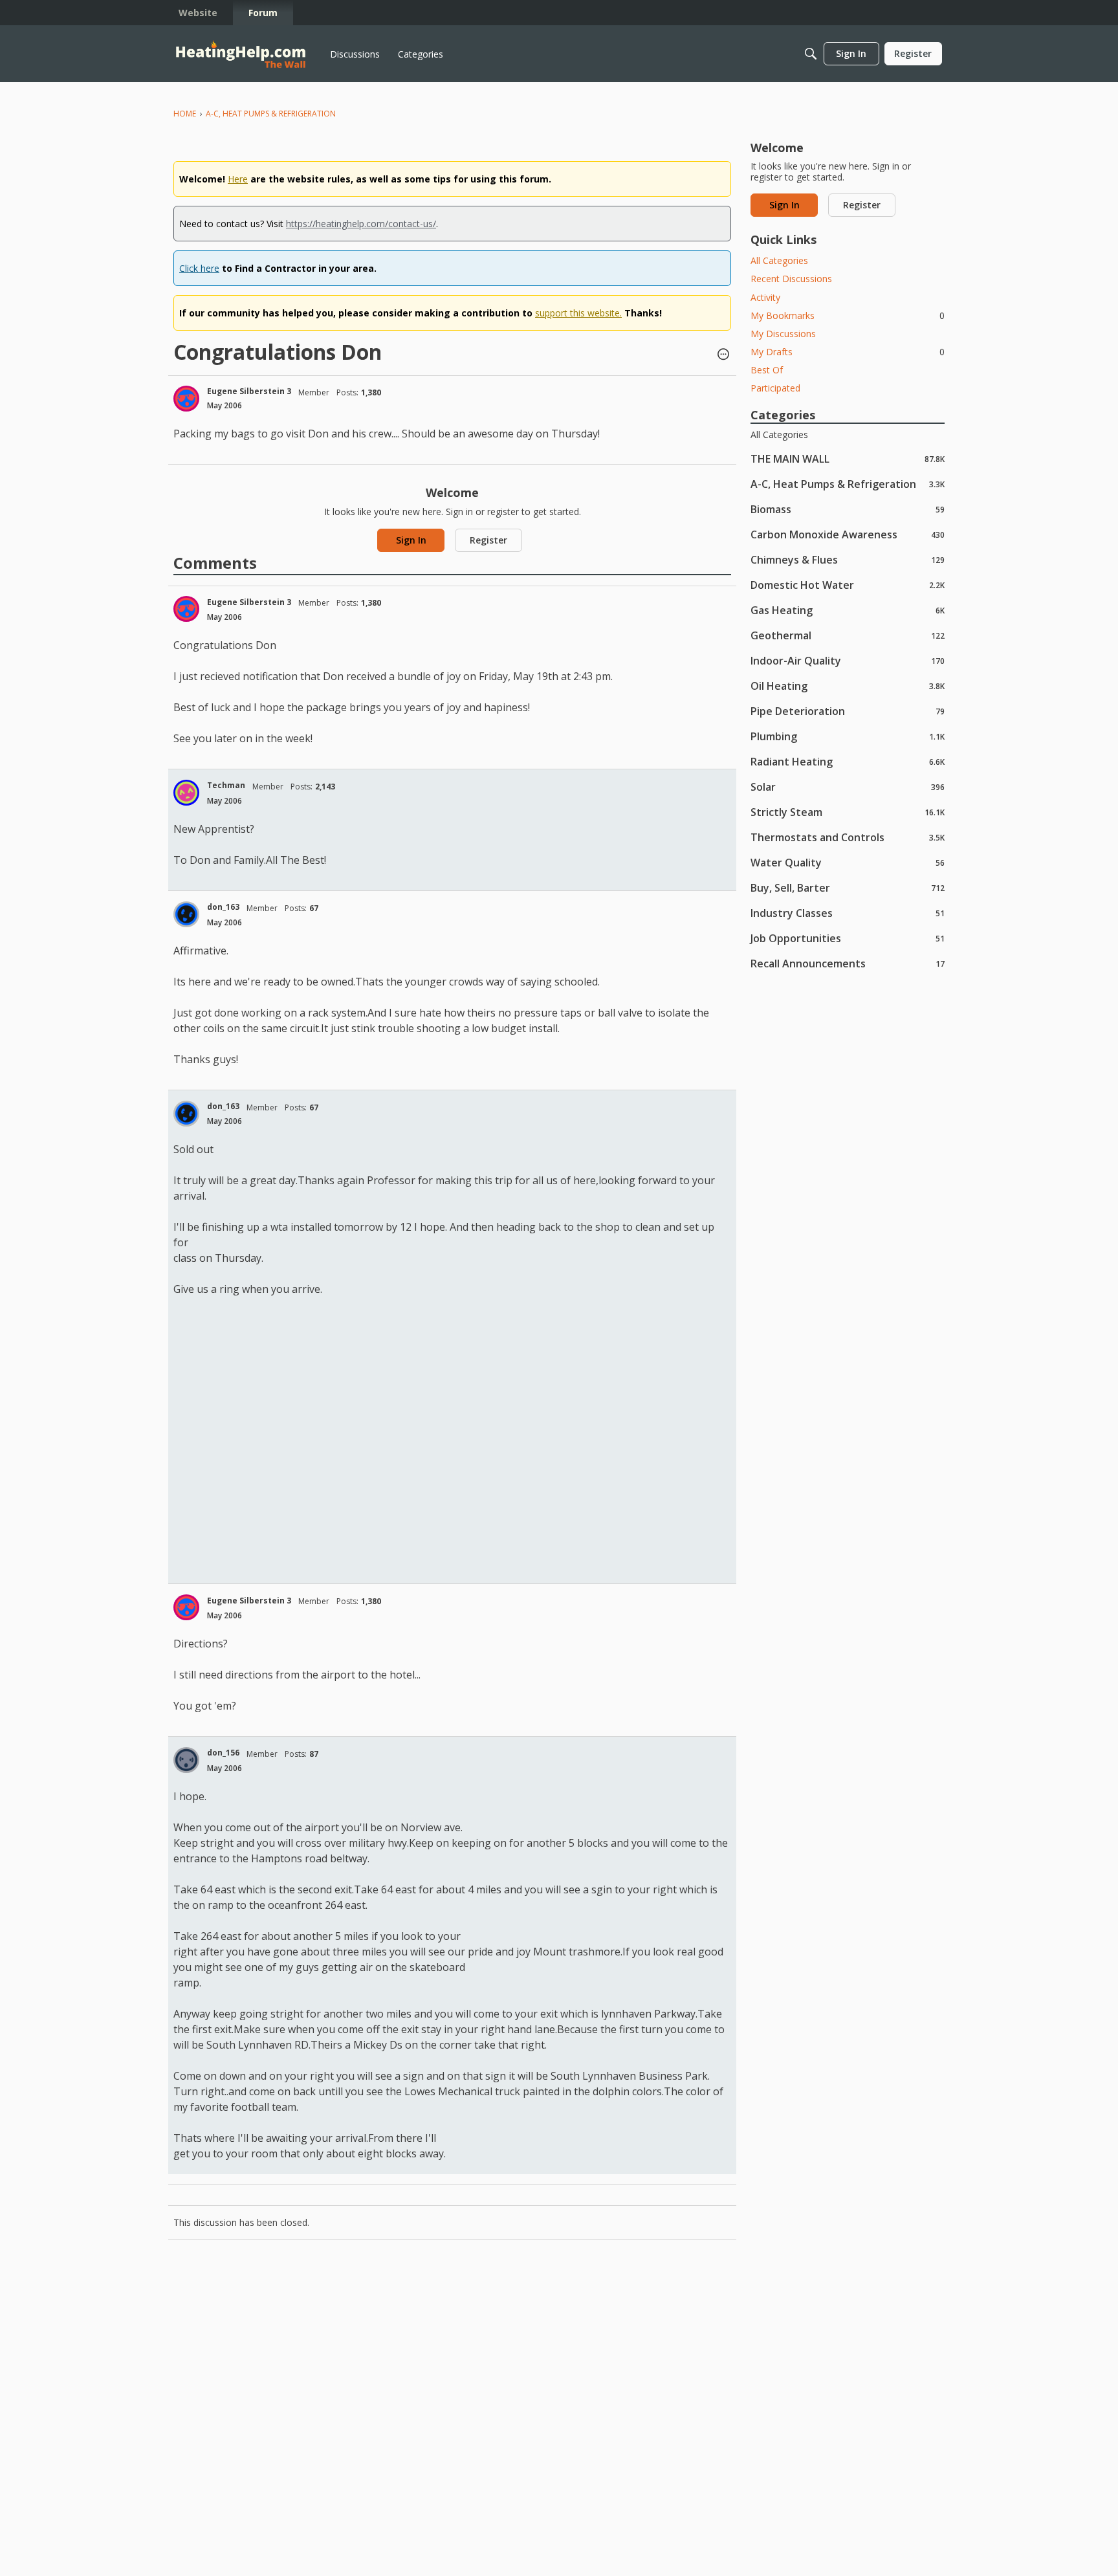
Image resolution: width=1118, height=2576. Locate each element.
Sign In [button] (411, 540)
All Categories (779, 260)
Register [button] (488, 540)
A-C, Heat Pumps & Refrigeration (848, 484)
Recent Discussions (791, 279)
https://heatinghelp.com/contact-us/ (361, 224)
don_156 (223, 1753)
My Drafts (848, 352)
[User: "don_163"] (186, 914)
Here (238, 179)
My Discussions (783, 334)
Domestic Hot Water (848, 585)
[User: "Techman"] (186, 793)
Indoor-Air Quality (848, 660)
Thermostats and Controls (848, 837)
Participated (775, 388)
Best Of (767, 370)
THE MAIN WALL (848, 458)
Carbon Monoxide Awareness (848, 534)
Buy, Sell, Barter (848, 887)
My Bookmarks (848, 315)
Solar (848, 787)
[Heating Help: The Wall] (241, 54)
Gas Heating (848, 610)
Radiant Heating (848, 761)
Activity (765, 297)
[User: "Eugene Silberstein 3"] (186, 399)
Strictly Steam (848, 812)
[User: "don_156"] (186, 1760)
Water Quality (848, 862)
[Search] (811, 54)
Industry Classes (848, 913)
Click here (199, 268)
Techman (226, 785)
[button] (723, 355)
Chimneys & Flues (848, 559)
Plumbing (848, 736)
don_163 (223, 907)
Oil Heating (848, 686)
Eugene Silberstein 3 (249, 391)
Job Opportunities (848, 938)
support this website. (578, 313)
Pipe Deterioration (848, 711)
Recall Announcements (848, 963)
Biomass (848, 509)
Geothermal (848, 635)
